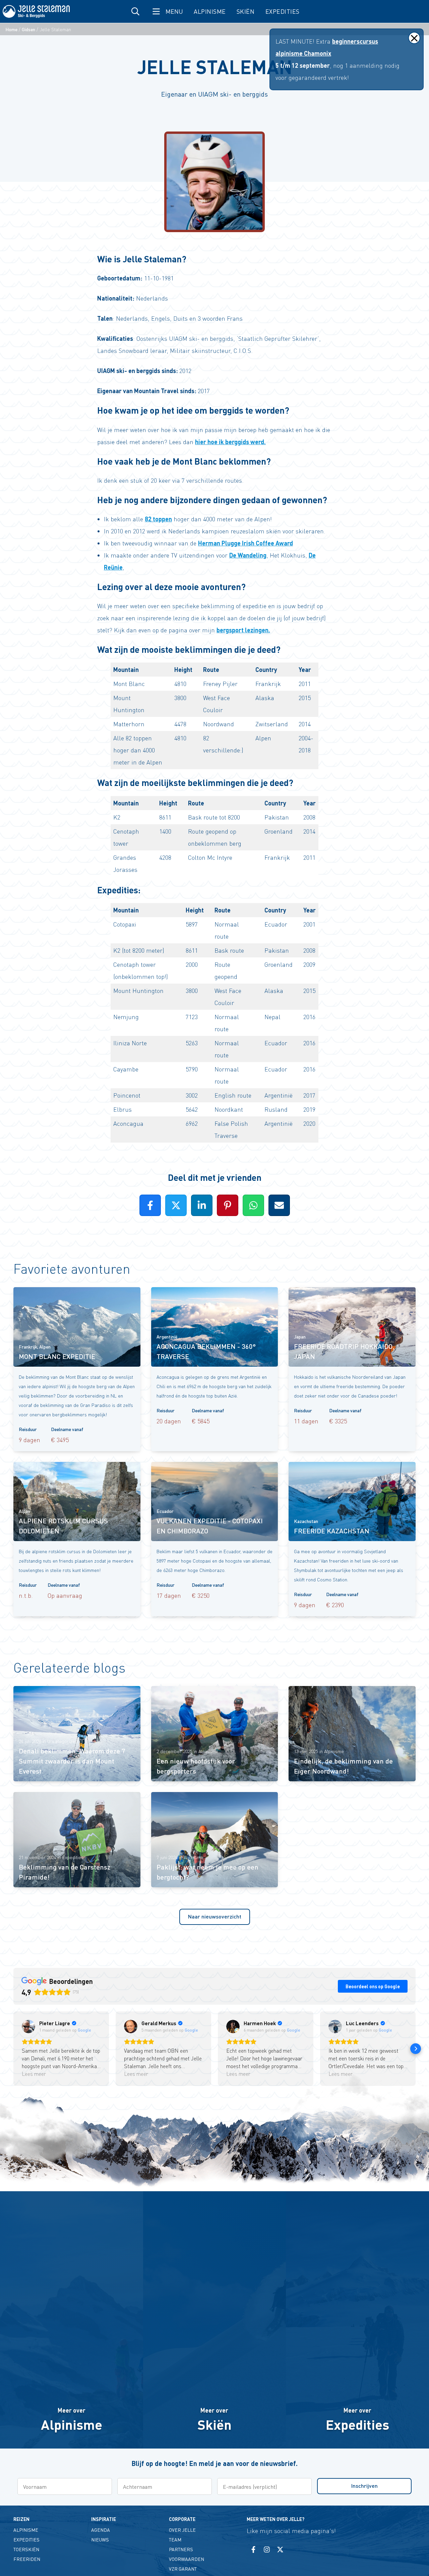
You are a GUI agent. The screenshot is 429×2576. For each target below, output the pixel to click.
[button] (13, 2049)
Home (11, 29)
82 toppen (158, 519)
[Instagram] (267, 2549)
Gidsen (28, 29)
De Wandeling (248, 555)
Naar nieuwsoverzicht (215, 1916)
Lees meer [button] (34, 2074)
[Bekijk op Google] (28, 2027)
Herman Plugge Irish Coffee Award (246, 543)
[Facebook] (253, 2549)
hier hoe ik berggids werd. (230, 442)
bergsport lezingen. (243, 630)
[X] (280, 2549)
